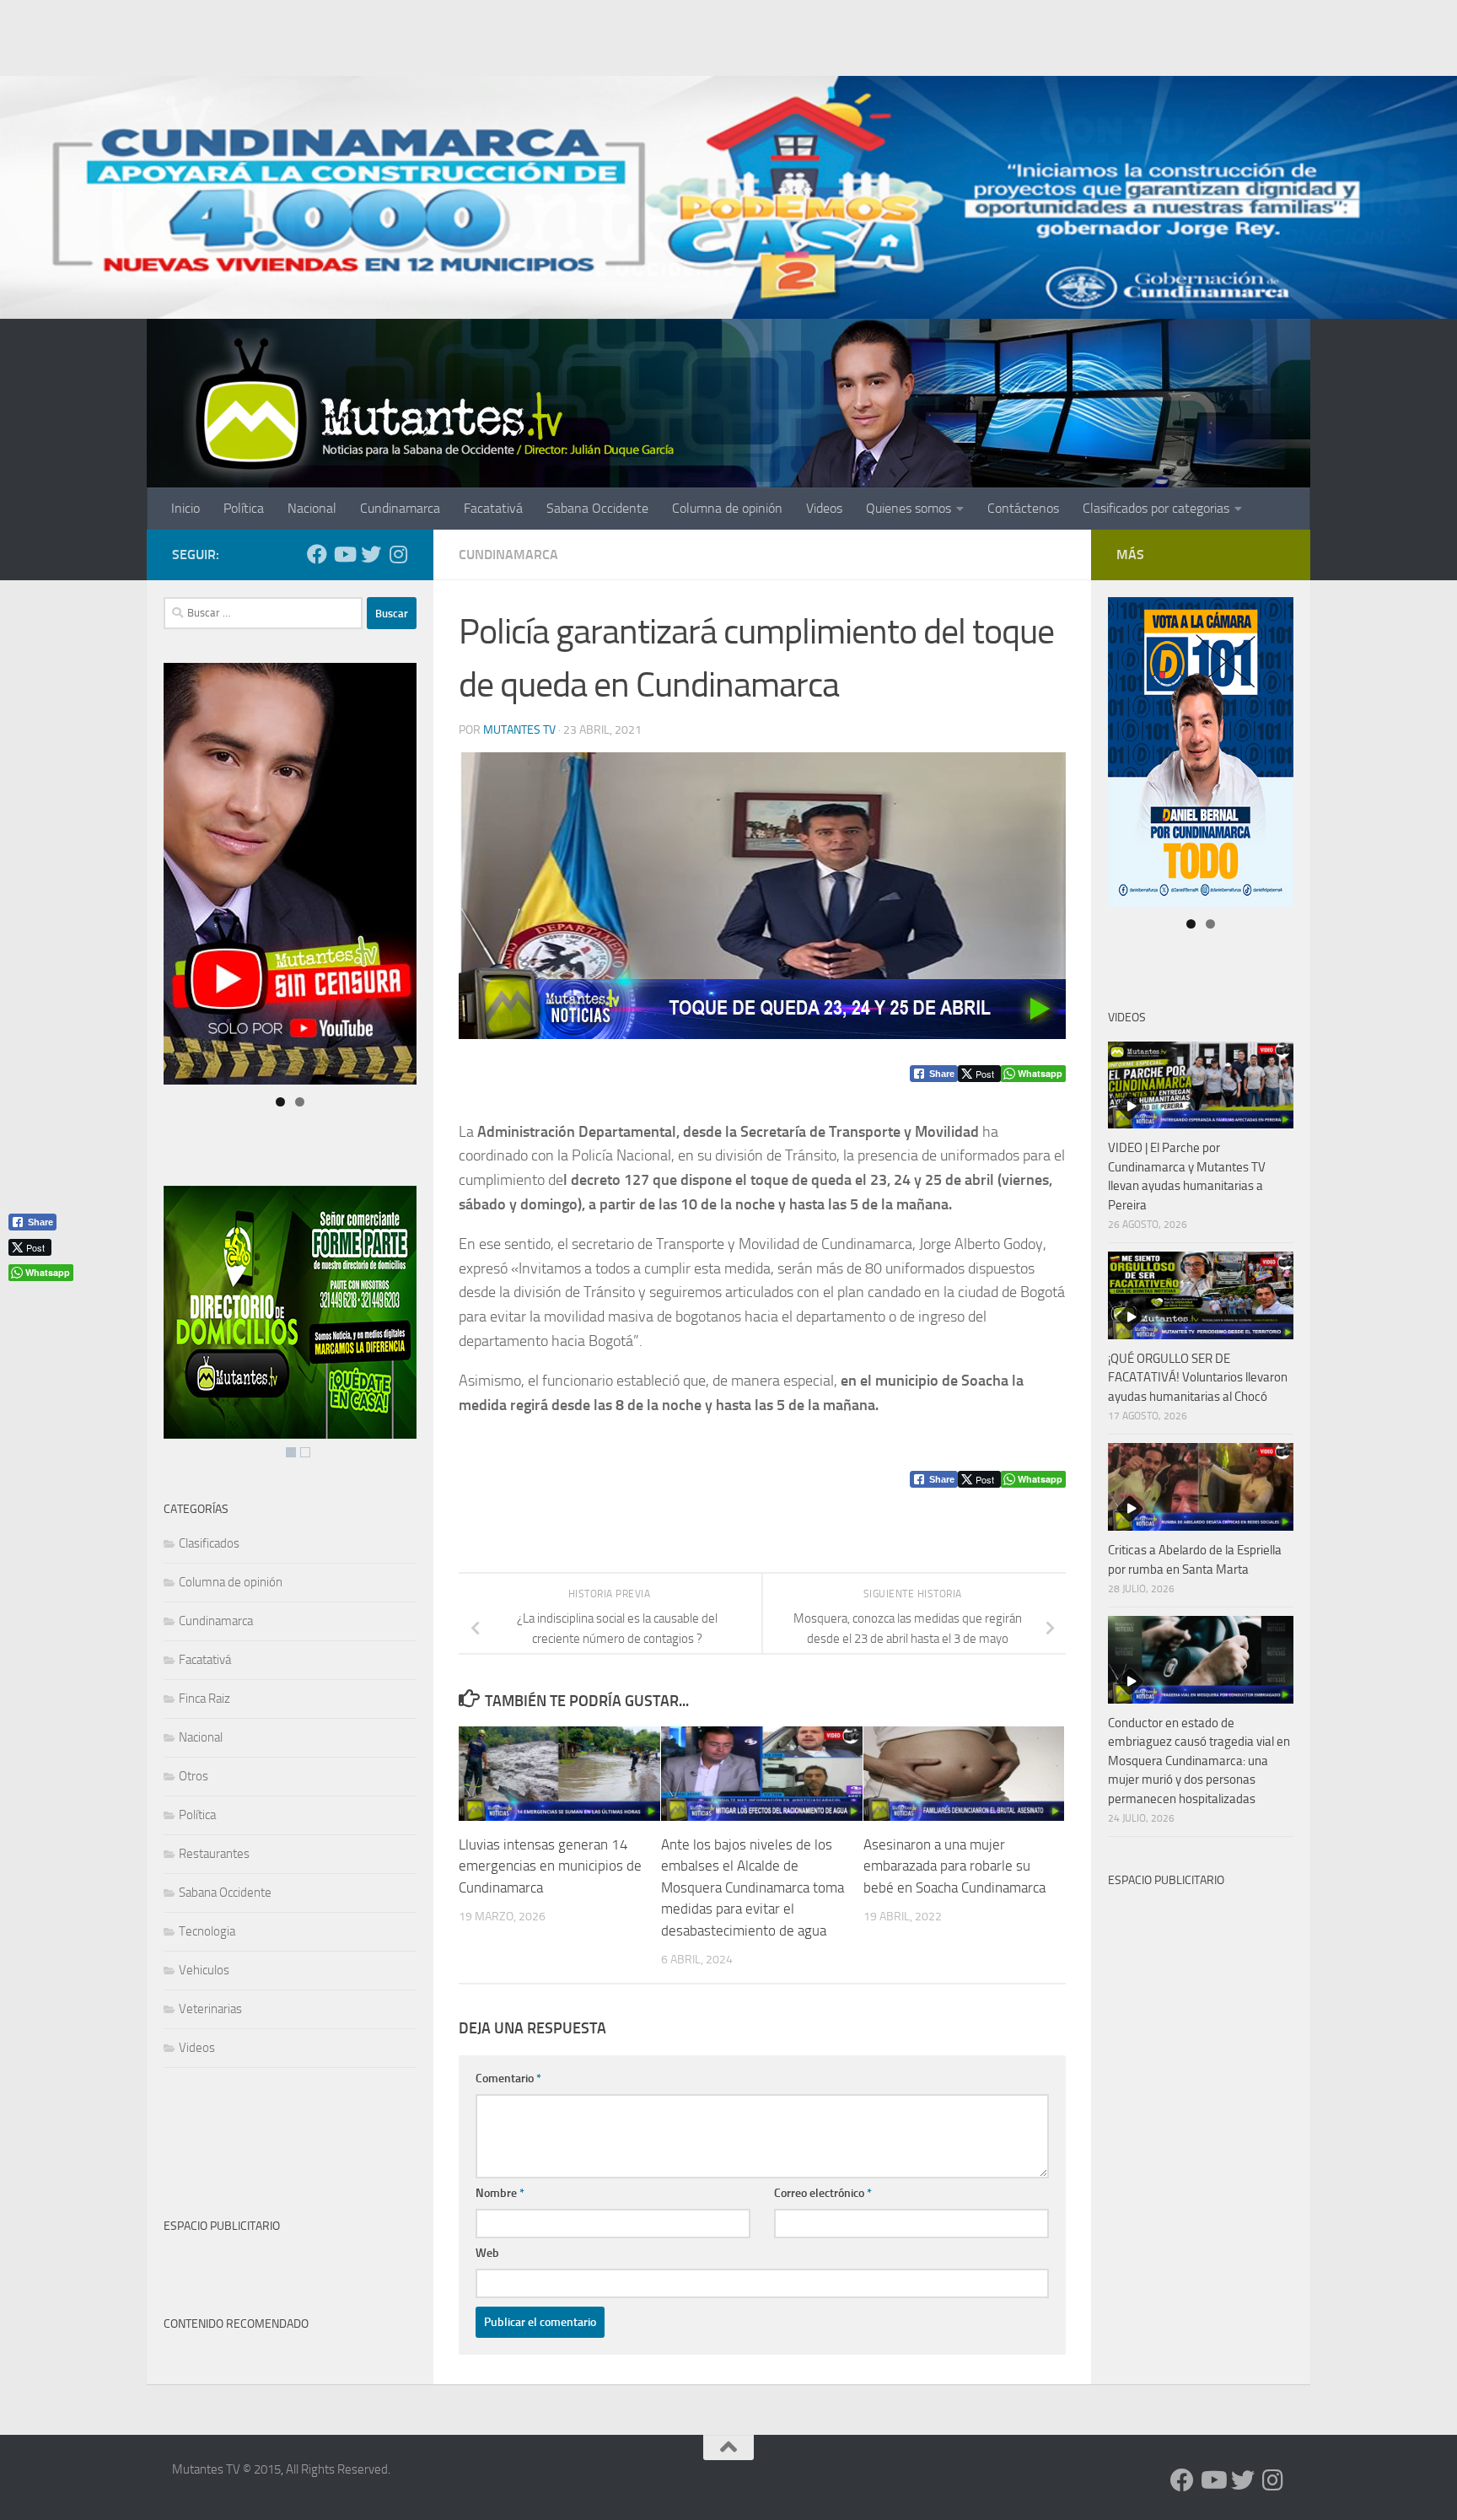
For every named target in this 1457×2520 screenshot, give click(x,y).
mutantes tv (519, 730)
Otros (194, 1776)
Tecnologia (207, 1931)
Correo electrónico (823, 2193)
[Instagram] (398, 554)
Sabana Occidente (597, 508)
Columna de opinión (727, 508)
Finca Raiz (204, 1699)
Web (487, 2253)
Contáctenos (1023, 508)
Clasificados (209, 1543)
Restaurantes (214, 1854)
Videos (824, 508)
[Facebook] (317, 554)
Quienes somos (909, 508)
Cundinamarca (400, 508)
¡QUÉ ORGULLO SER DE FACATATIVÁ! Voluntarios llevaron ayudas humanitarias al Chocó (1198, 1378)
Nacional (312, 508)
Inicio (185, 508)
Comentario (508, 2078)
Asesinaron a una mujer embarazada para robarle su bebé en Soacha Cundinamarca (954, 1866)
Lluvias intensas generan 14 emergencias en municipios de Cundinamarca (550, 1866)
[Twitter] (371, 554)
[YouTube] (344, 554)
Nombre (500, 2193)
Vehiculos (204, 1970)
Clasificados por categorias (1156, 508)
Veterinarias (210, 2009)
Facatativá (493, 508)
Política (244, 508)
